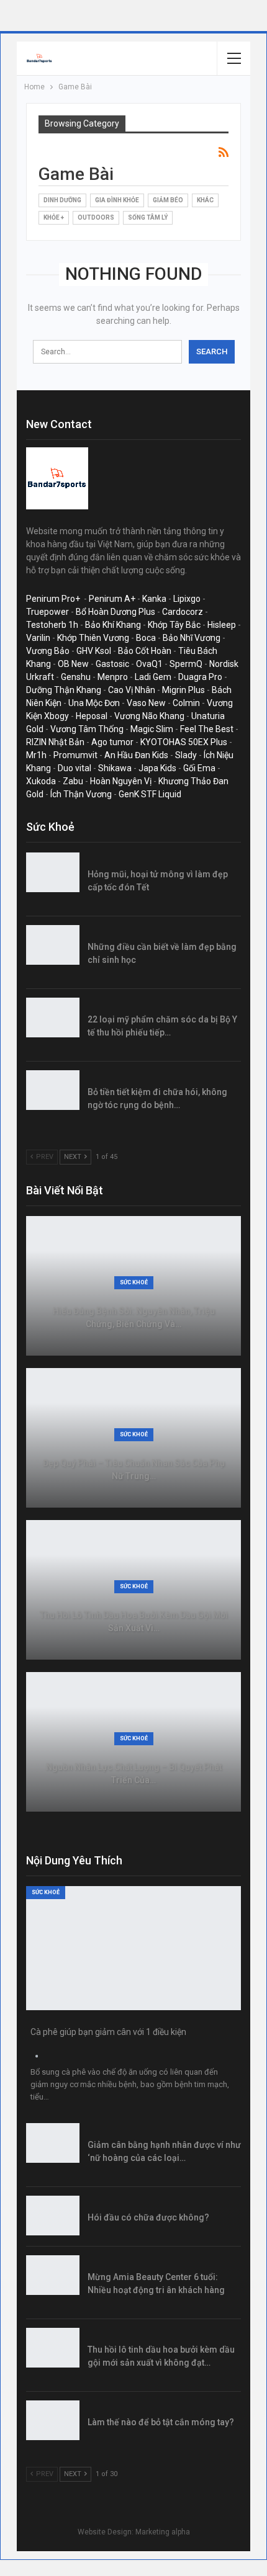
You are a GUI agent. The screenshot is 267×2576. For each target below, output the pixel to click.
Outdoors (96, 217)
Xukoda (41, 781)
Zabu (73, 781)
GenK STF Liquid (150, 794)
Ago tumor (112, 742)
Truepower (48, 612)
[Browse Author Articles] (37, 2056)
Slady (186, 755)
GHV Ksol (94, 651)
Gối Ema (199, 768)
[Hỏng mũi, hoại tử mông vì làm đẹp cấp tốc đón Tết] (53, 872)
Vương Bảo (48, 651)
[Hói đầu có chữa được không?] (53, 2216)
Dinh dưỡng (62, 200)
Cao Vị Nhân (132, 690)
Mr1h (36, 755)
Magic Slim (152, 729)
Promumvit (75, 755)
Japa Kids (157, 768)
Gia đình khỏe (117, 200)
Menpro (113, 677)
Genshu (76, 677)
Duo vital (75, 768)
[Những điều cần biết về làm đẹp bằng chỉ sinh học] (53, 945)
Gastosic (112, 664)
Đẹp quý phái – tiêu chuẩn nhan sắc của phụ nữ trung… (134, 1469)
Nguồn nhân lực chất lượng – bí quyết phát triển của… (134, 1773)
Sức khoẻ (134, 1282)
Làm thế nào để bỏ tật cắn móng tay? (161, 2422)
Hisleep (222, 625)
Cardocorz (183, 612)
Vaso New (146, 703)
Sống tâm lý (148, 217)
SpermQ (186, 664)
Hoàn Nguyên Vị (121, 781)
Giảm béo (168, 200)
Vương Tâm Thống (87, 729)
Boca (146, 638)
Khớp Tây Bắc (174, 625)
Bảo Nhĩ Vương (192, 638)
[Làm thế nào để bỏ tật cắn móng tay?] (53, 2420)
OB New (73, 664)
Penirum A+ (112, 599)
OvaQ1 (149, 664)
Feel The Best (207, 729)
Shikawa (115, 768)
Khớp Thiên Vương (93, 638)
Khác (205, 200)
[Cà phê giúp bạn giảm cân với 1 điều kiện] (133, 1948)
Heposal (92, 716)
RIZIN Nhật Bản (55, 742)
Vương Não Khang (149, 716)
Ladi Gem (153, 677)
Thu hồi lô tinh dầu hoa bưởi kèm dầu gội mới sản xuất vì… (134, 1621)
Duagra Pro (200, 677)
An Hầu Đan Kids (136, 755)
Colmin (186, 703)
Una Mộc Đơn (94, 703)
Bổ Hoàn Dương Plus (115, 612)
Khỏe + (54, 217)
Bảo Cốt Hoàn (145, 651)
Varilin (38, 638)
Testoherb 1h (52, 625)
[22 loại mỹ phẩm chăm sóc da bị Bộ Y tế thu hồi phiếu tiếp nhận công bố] (53, 1017)
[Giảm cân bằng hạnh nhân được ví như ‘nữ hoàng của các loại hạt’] (53, 2143)
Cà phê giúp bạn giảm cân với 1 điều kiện (108, 2032)
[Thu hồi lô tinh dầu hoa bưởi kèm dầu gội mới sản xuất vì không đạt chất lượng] (53, 2348)
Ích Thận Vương (81, 794)
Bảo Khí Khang (113, 625)
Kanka (154, 599)
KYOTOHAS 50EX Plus (184, 742)
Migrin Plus (183, 690)
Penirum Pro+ (53, 599)
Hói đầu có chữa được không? (148, 2217)
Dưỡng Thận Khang (64, 690)
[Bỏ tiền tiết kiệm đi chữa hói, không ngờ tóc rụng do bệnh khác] (53, 1090)
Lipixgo (187, 599)
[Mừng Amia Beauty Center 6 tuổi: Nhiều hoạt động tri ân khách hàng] (53, 2275)
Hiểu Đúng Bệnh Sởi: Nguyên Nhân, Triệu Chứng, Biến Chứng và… (134, 1317)
